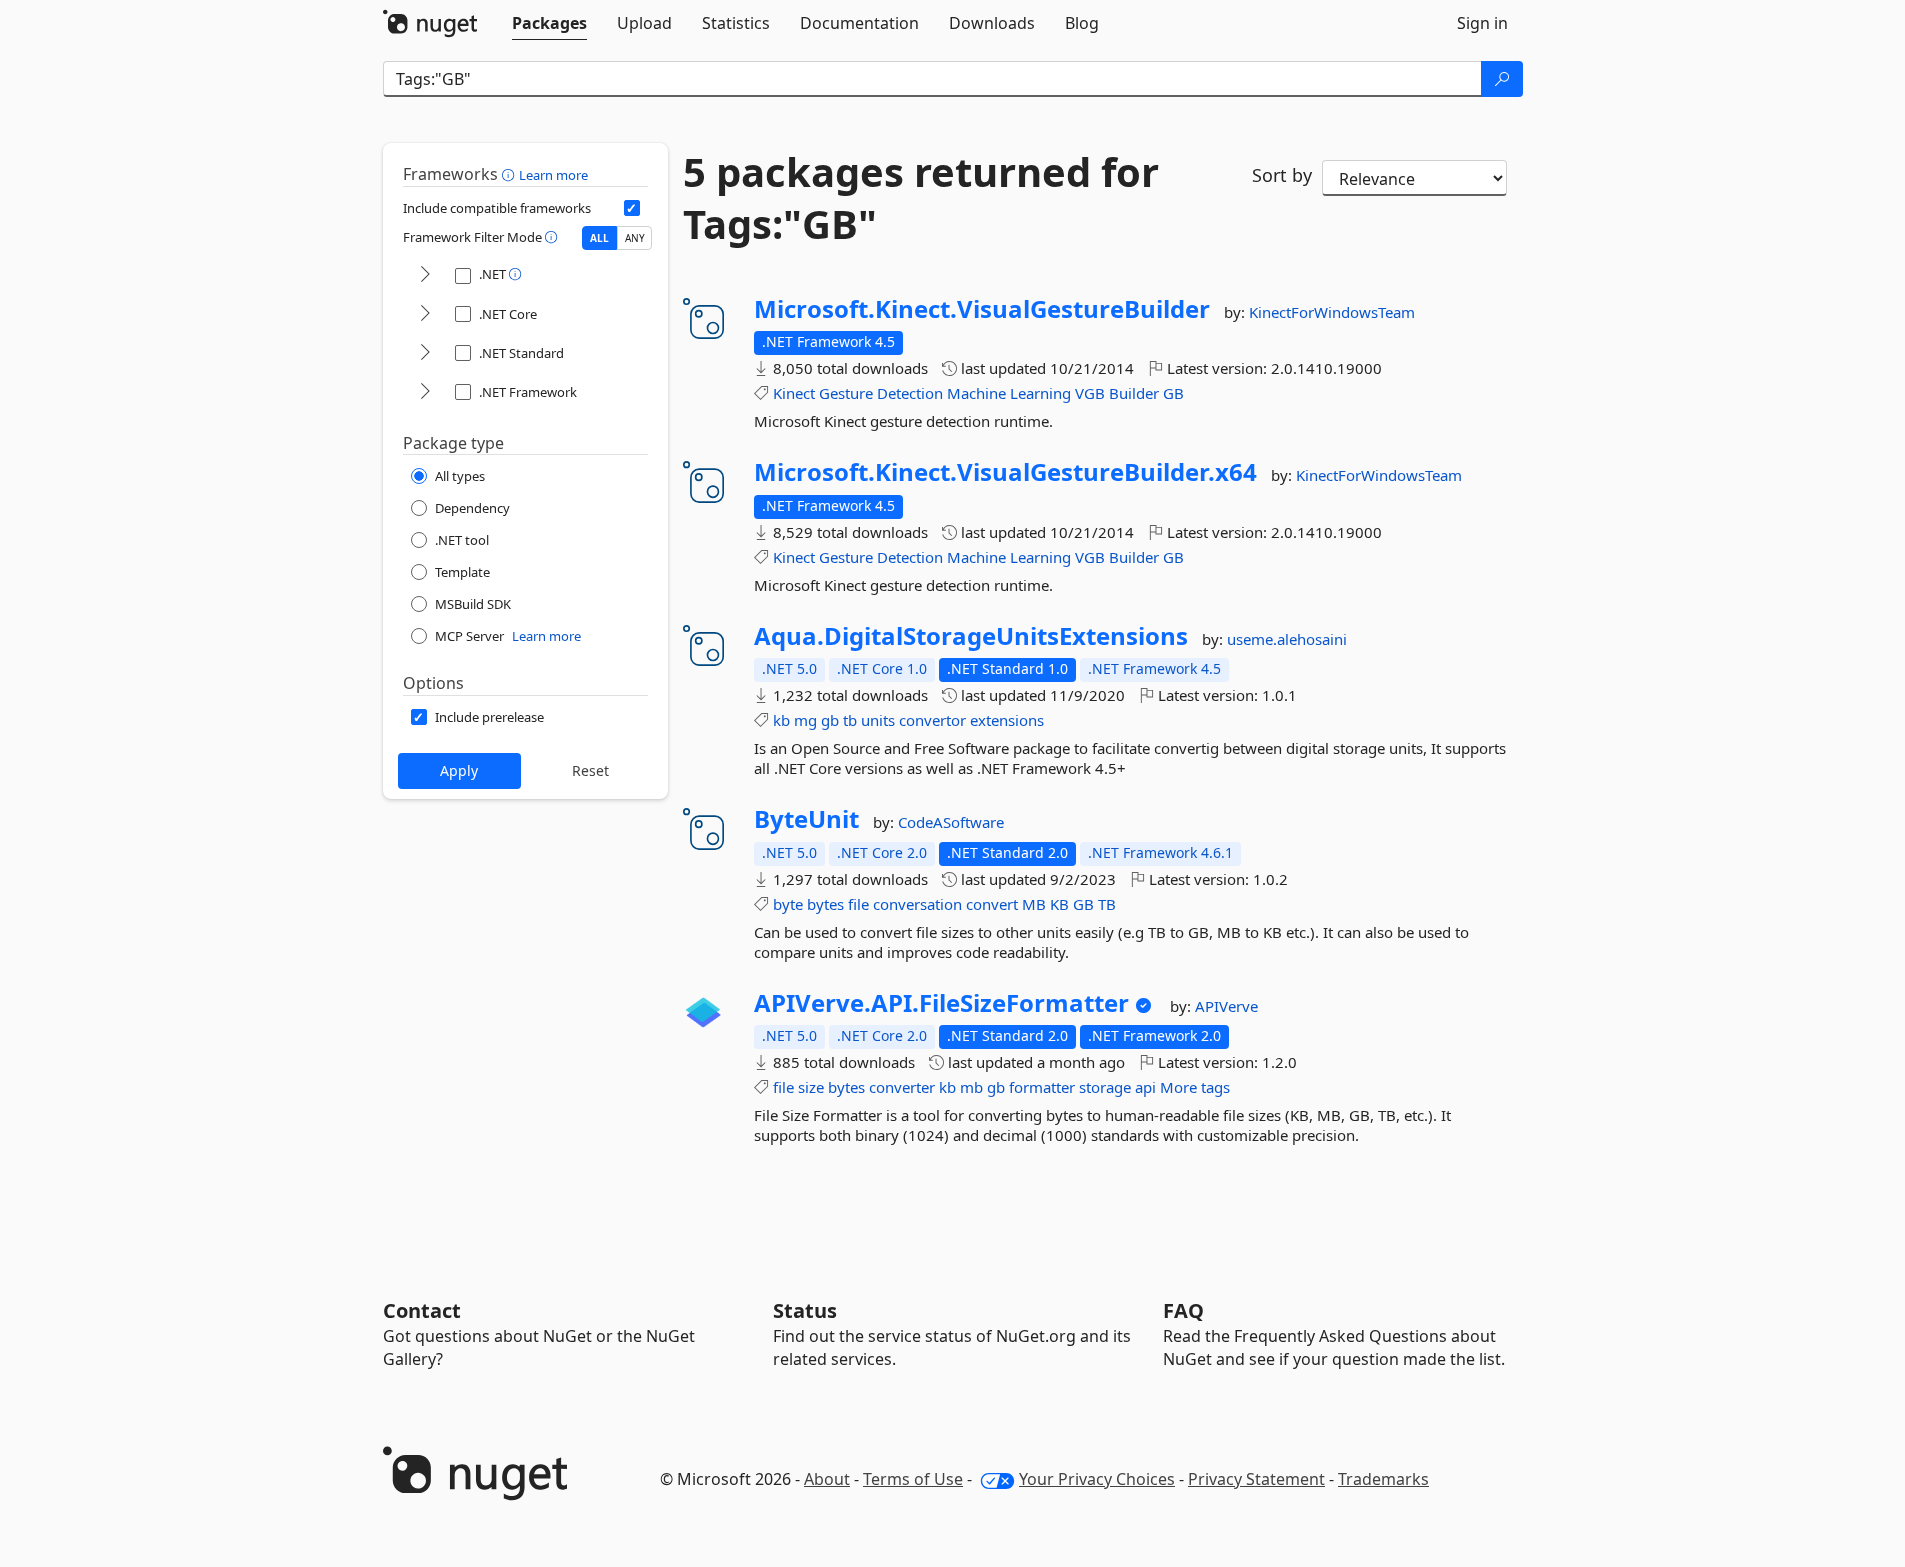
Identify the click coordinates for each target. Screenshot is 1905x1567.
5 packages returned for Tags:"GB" (921, 198)
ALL (599, 238)
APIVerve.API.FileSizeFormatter (941, 1003)
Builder (1134, 393)
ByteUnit (806, 819)
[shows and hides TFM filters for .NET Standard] (425, 353)
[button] (510, 174)
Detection (910, 393)
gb (830, 720)
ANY (635, 238)
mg (805, 720)
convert (992, 904)
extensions (1007, 720)
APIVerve (1226, 1006)
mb (971, 1087)
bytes (825, 904)
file (858, 904)
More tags (1195, 1087)
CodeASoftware (951, 822)
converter (902, 1087)
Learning (1040, 393)
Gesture (846, 393)
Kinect (794, 393)
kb (781, 720)
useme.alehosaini (1287, 639)
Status (805, 1310)
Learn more (553, 175)
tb (850, 720)
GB (1173, 393)
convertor (932, 720)
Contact (422, 1310)
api (1145, 1087)
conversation (917, 904)
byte (788, 904)
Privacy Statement (1256, 1479)
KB (1059, 904)
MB (1034, 904)
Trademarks (1383, 1479)
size (811, 1087)
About (827, 1479)
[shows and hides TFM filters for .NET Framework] (425, 392)
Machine (976, 393)
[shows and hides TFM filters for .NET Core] (425, 314)
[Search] (1502, 79)
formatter (1042, 1087)
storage (1105, 1087)
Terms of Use (913, 1479)
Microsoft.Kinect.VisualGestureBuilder (982, 309)
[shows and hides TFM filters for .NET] (425, 275)
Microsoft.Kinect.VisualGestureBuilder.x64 (1005, 472)
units (878, 720)
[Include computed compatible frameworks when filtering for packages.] (632, 208)
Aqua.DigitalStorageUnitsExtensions (971, 636)
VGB (1090, 393)
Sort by (1282, 175)
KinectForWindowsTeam (1332, 312)
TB (1107, 904)
